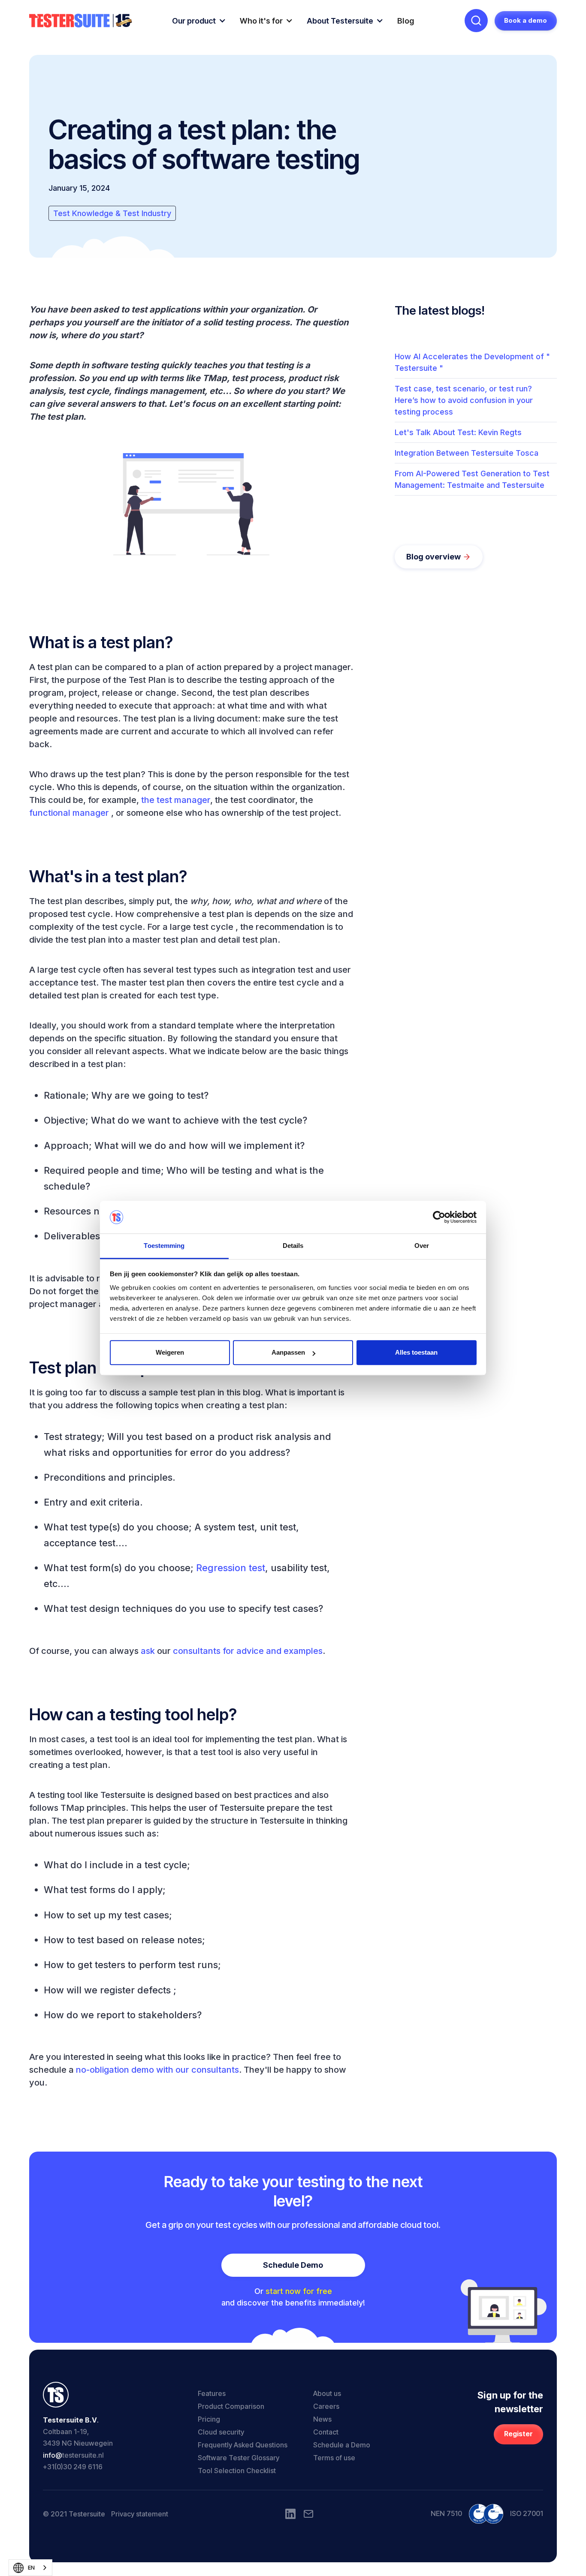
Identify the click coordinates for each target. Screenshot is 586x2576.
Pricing (209, 2419)
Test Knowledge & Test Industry (112, 213)
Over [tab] (422, 1246)
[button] (199, 21)
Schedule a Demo (342, 2445)
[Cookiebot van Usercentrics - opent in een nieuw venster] (439, 1217)
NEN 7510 (446, 2513)
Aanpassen (288, 1353)
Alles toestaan (416, 1353)
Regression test (231, 1568)
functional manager (69, 813)
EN (31, 2567)
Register (518, 2434)
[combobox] (30, 2568)
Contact (326, 2432)
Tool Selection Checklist (237, 2471)
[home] (81, 21)
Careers (326, 2406)
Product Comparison (231, 2406)
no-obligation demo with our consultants (157, 2070)
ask (148, 1651)
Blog (406, 21)
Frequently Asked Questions (243, 2445)
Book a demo (526, 20)
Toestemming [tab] (164, 1246)
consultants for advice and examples (248, 1651)
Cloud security (221, 2432)
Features (212, 2393)
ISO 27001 (527, 2513)
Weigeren (170, 1353)
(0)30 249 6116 (79, 2467)
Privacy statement (140, 2514)
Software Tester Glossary (239, 2458)
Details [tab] (293, 1246)
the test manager (176, 800)
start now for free (299, 2291)
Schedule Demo (293, 2265)
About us (327, 2393)
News (322, 2419)
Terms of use (334, 2458)
